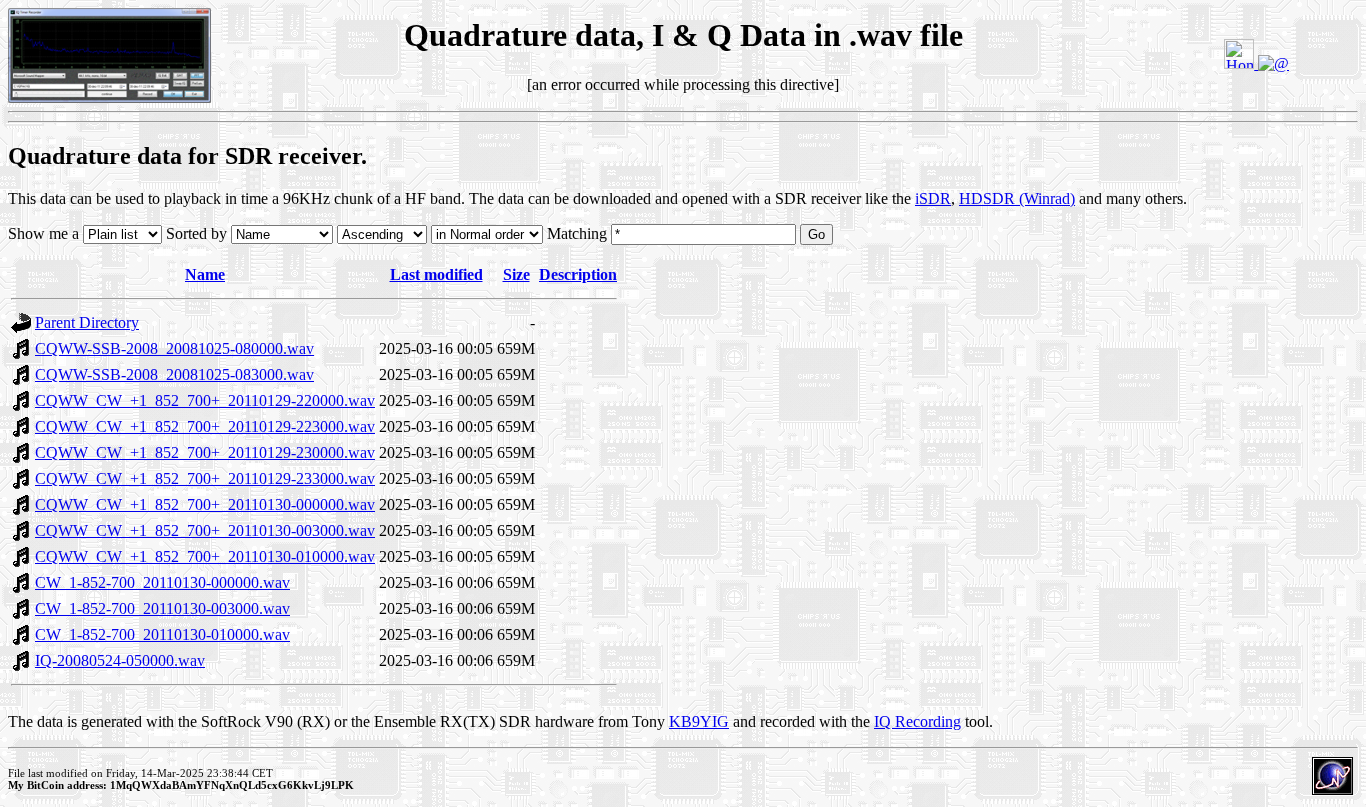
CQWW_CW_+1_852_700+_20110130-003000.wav (205, 530)
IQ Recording (917, 721)
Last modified (436, 274)
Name (205, 274)
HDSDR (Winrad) (1017, 198)
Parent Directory (87, 322)
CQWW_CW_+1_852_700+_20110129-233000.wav (205, 478)
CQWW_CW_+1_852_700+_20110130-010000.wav (205, 556)
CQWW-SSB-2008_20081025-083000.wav (174, 374)
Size (516, 274)
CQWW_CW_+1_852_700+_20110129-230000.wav (205, 452)
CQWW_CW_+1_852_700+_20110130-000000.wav (205, 504)
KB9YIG (699, 721)
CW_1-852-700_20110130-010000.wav (162, 634)
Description (578, 274)
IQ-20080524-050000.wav (120, 660)
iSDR (933, 198)
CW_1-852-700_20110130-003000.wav (162, 608)
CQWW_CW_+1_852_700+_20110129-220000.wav (205, 400)
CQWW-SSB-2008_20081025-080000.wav (174, 348)
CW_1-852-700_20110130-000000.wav (162, 582)
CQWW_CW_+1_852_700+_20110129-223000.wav (205, 426)
